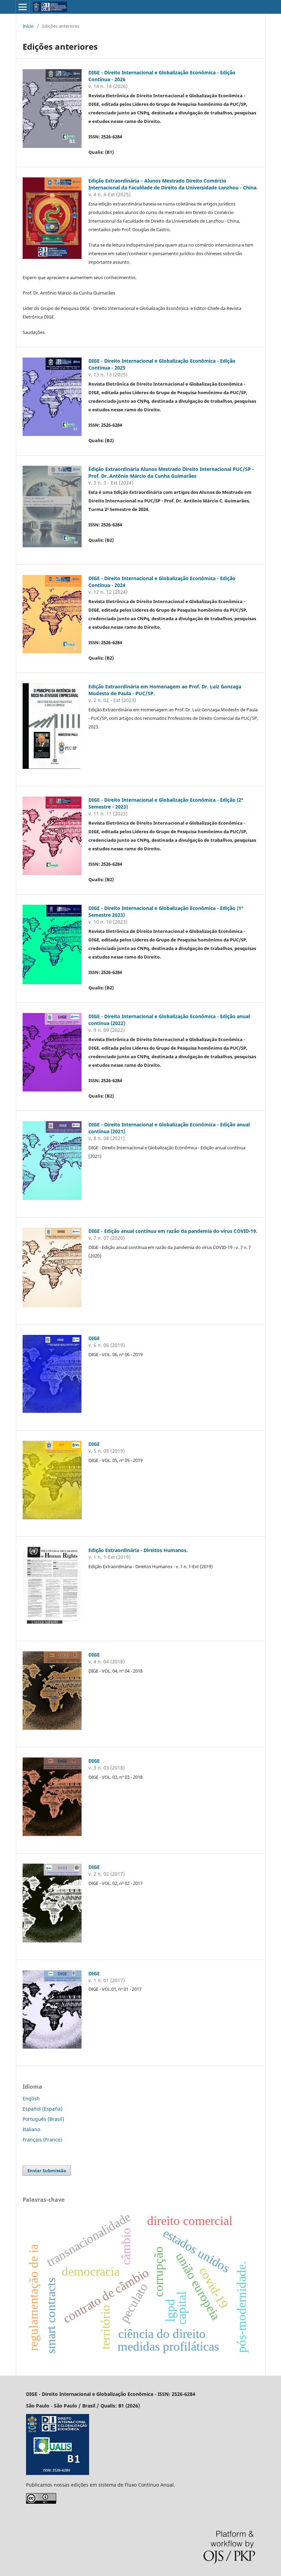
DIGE (94, 1338)
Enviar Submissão (47, 2171)
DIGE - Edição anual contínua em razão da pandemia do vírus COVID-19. (173, 1231)
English (31, 2098)
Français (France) (42, 2140)
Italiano (31, 2129)
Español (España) (42, 2109)
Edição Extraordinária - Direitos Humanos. (138, 1550)
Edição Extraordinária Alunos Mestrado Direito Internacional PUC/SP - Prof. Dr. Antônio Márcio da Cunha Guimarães (171, 472)
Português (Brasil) (43, 2119)
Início (28, 26)
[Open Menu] (23, 7)
